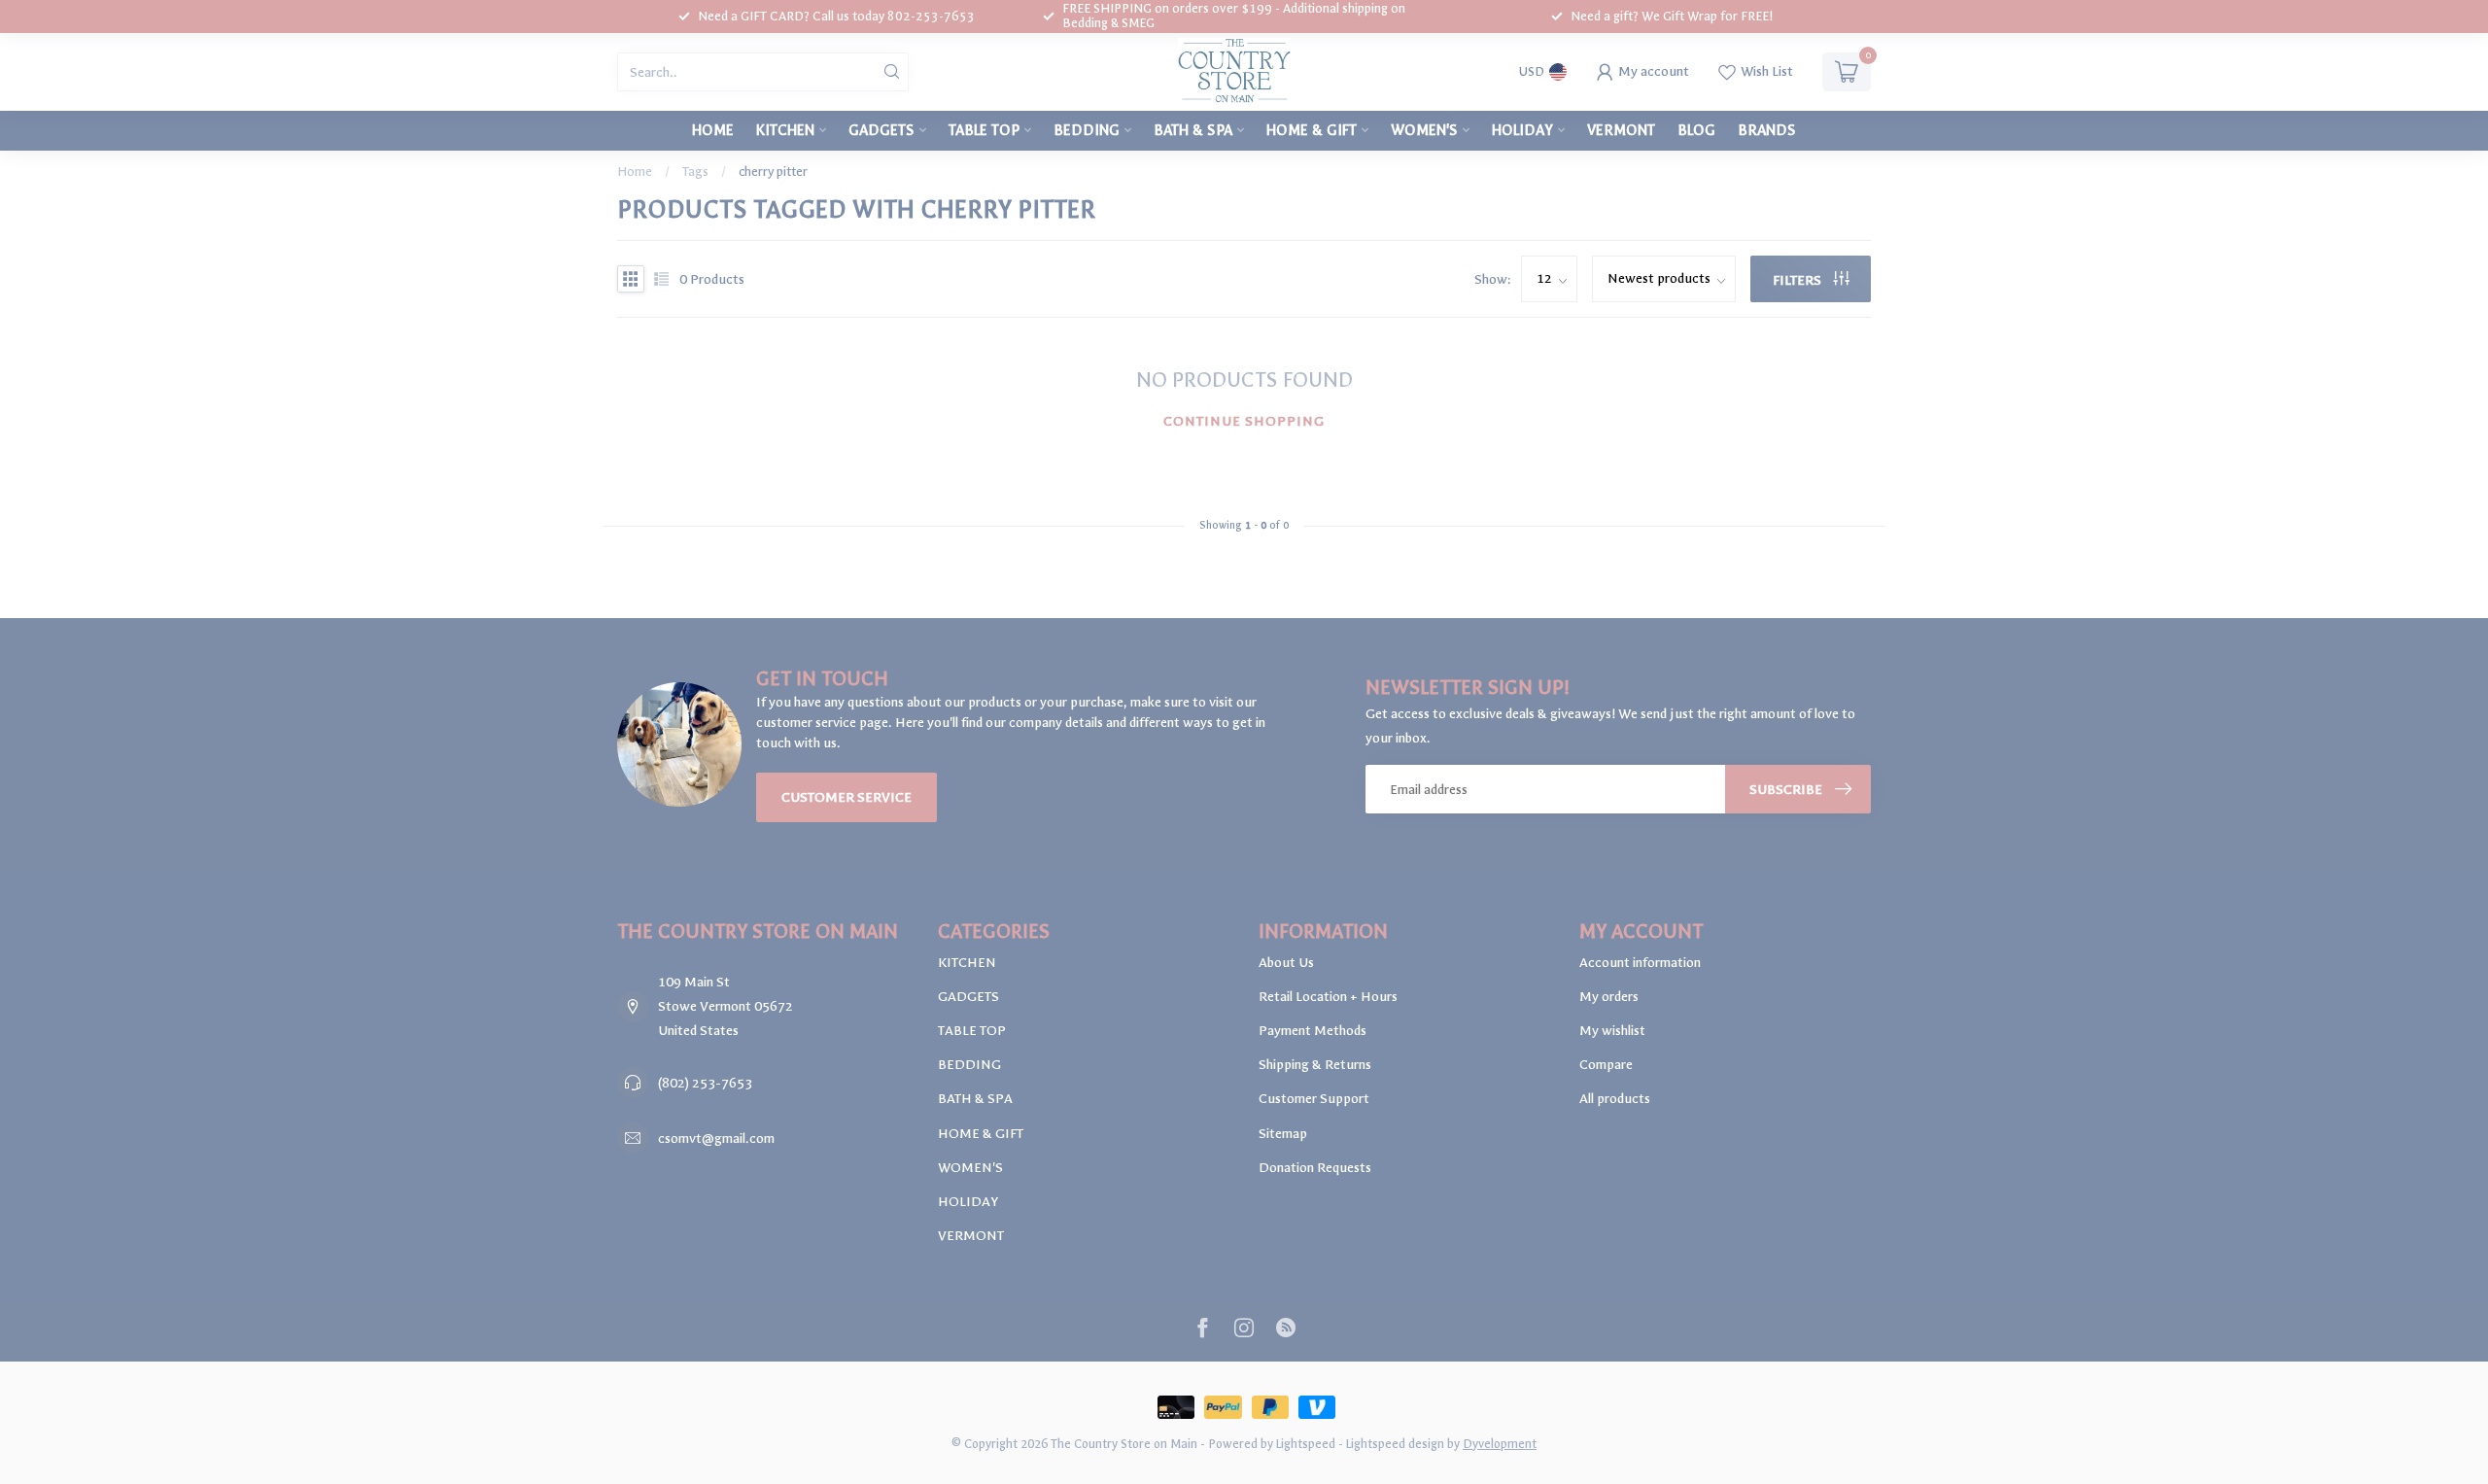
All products (1615, 1099)
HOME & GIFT (1312, 130)
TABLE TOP (984, 130)
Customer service (847, 797)
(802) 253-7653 (705, 1083)
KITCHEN (785, 130)
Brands (1767, 130)
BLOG (1696, 130)
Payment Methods (1313, 1031)
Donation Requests (1315, 1168)
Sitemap (1283, 1134)
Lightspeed (1306, 1444)
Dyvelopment (1500, 1444)
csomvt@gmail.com (716, 1139)
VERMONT (1621, 130)
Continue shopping (1244, 421)
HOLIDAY (1522, 130)
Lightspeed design (1395, 1444)
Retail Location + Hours (1328, 997)
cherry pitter (773, 172)
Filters (1798, 280)
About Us (1286, 963)
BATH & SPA (1193, 130)
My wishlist (1612, 1031)
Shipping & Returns (1315, 1065)
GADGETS (881, 130)
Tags (695, 172)
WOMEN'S (1424, 130)
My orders (1609, 997)
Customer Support (1314, 1099)
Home (713, 130)
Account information (1640, 963)
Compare (1606, 1065)
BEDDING (1087, 130)
